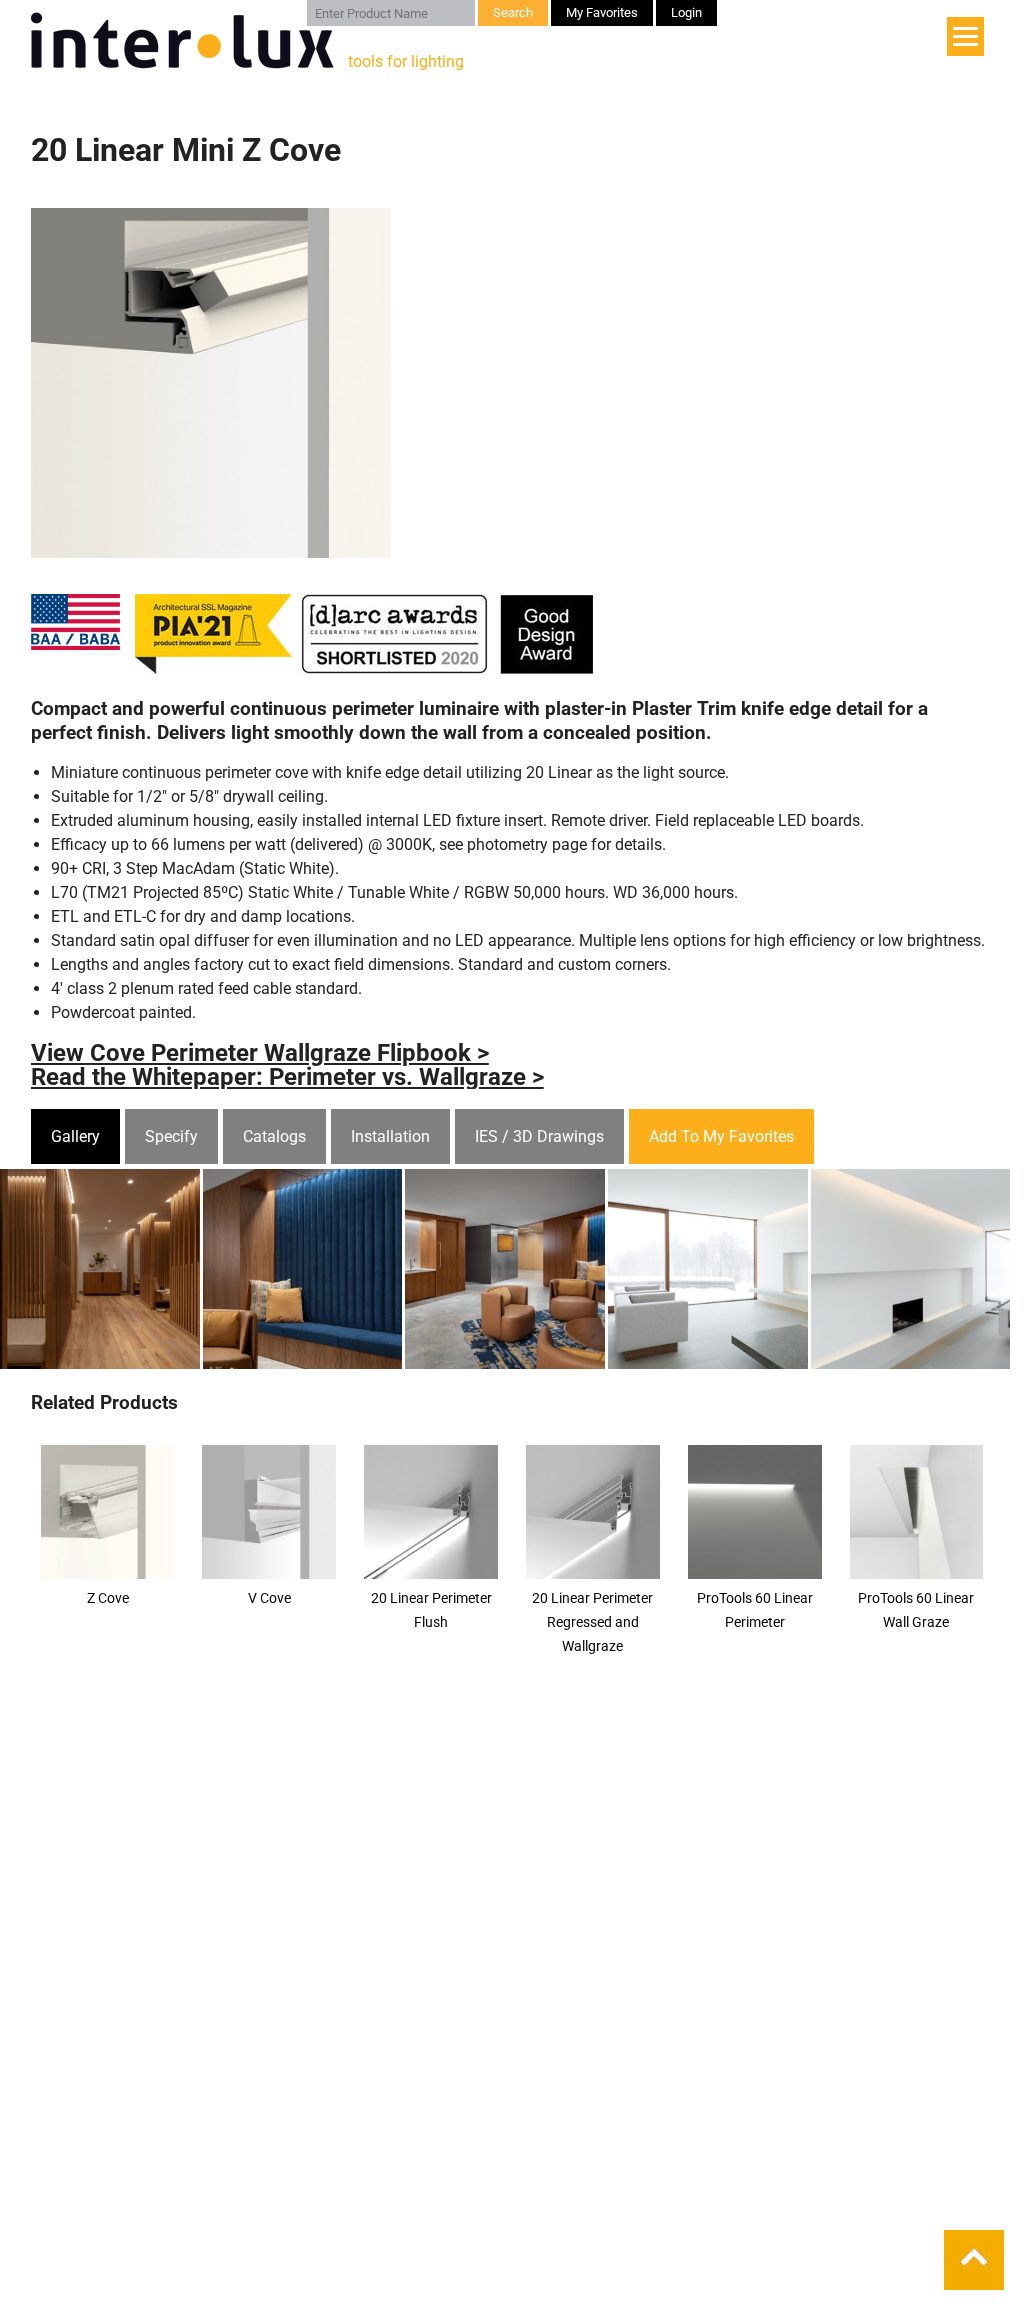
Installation (390, 1136)
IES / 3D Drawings (539, 1136)
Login (686, 12)
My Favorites (602, 12)
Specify (171, 1136)
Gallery (75, 1136)
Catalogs (274, 1136)
